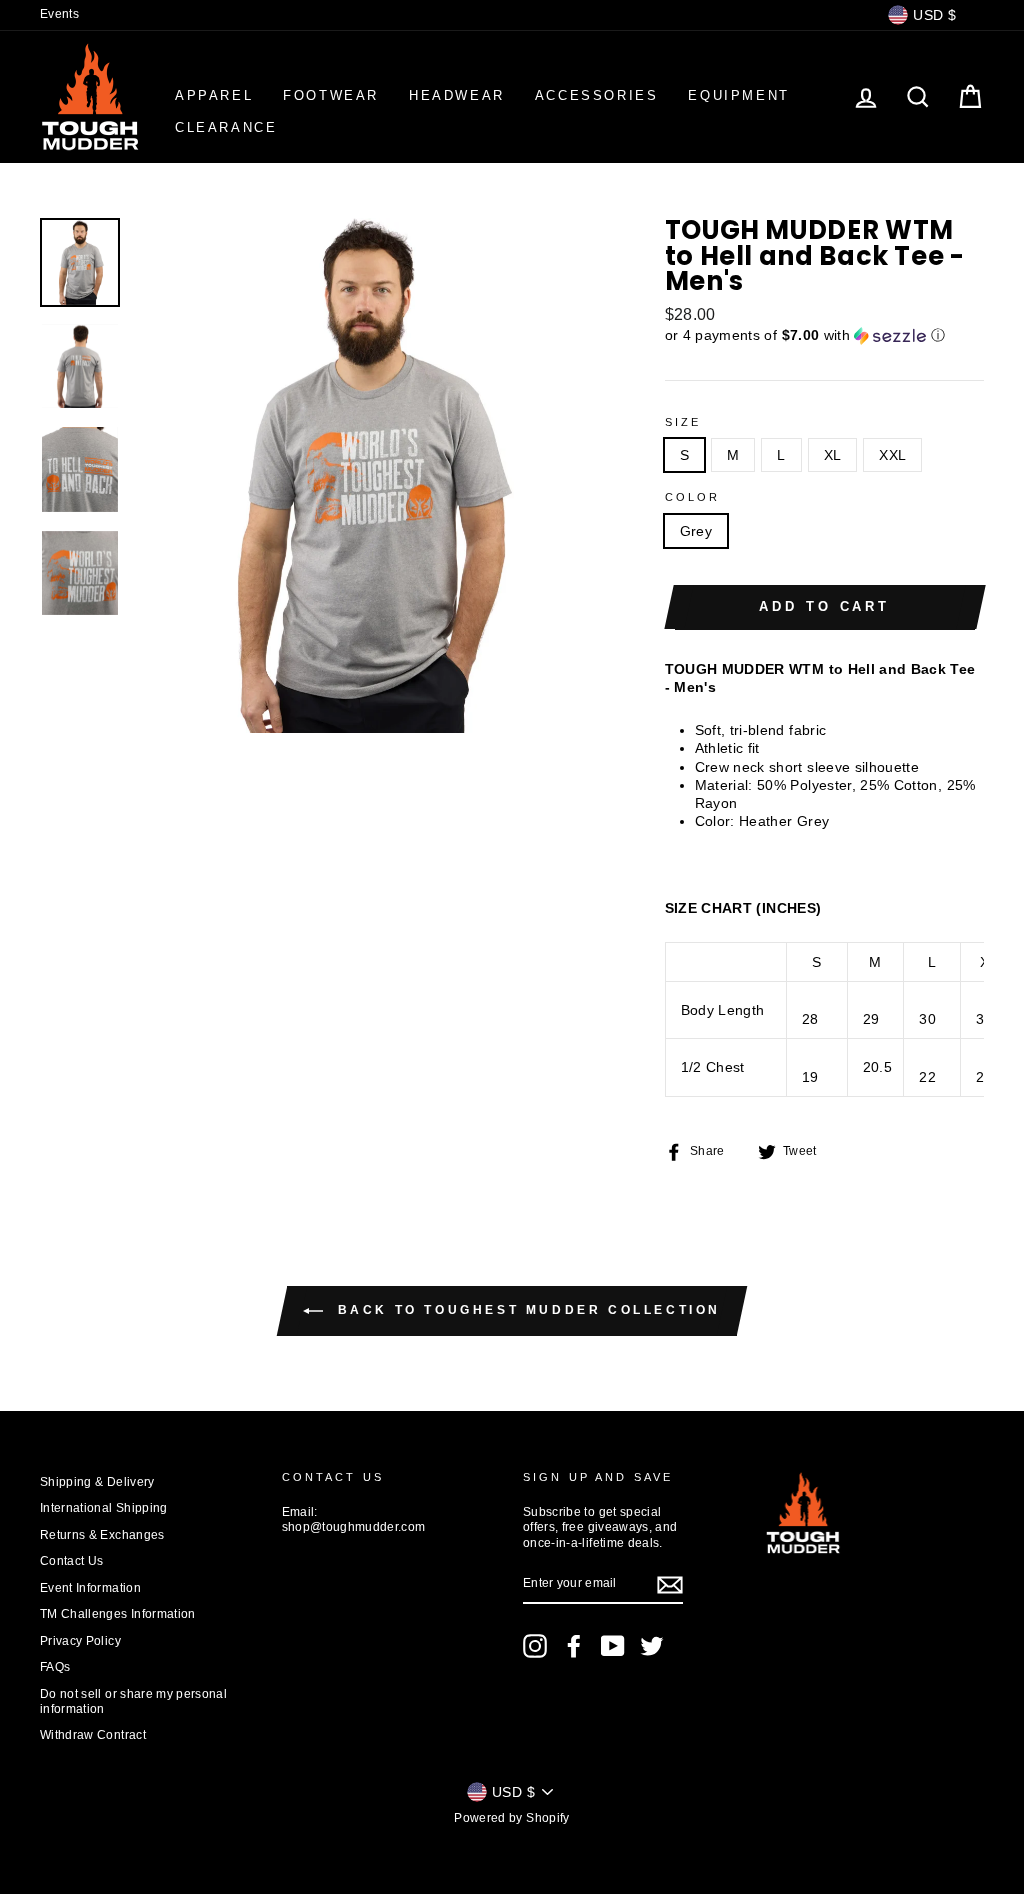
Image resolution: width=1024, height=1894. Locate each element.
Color (693, 497)
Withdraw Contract (93, 1735)
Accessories (597, 95)
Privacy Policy (80, 1641)
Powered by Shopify (511, 1818)
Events (59, 14)
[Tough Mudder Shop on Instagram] (535, 1646)
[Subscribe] (670, 1585)
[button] (824, 335)
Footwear (331, 95)
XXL (892, 455)
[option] (366, 475)
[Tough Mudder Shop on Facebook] (574, 1646)
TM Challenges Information (118, 1614)
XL (833, 455)
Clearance (226, 127)
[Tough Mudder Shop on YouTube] (613, 1646)
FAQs (55, 1667)
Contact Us (72, 1561)
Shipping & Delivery (97, 1482)
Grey (696, 531)
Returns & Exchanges (102, 1535)
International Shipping (104, 1508)
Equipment (738, 95)
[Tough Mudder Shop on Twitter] (652, 1646)
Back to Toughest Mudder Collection (526, 1310)
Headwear (457, 95)
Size (683, 422)
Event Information (90, 1588)
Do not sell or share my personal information (133, 1701)
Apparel (214, 95)
